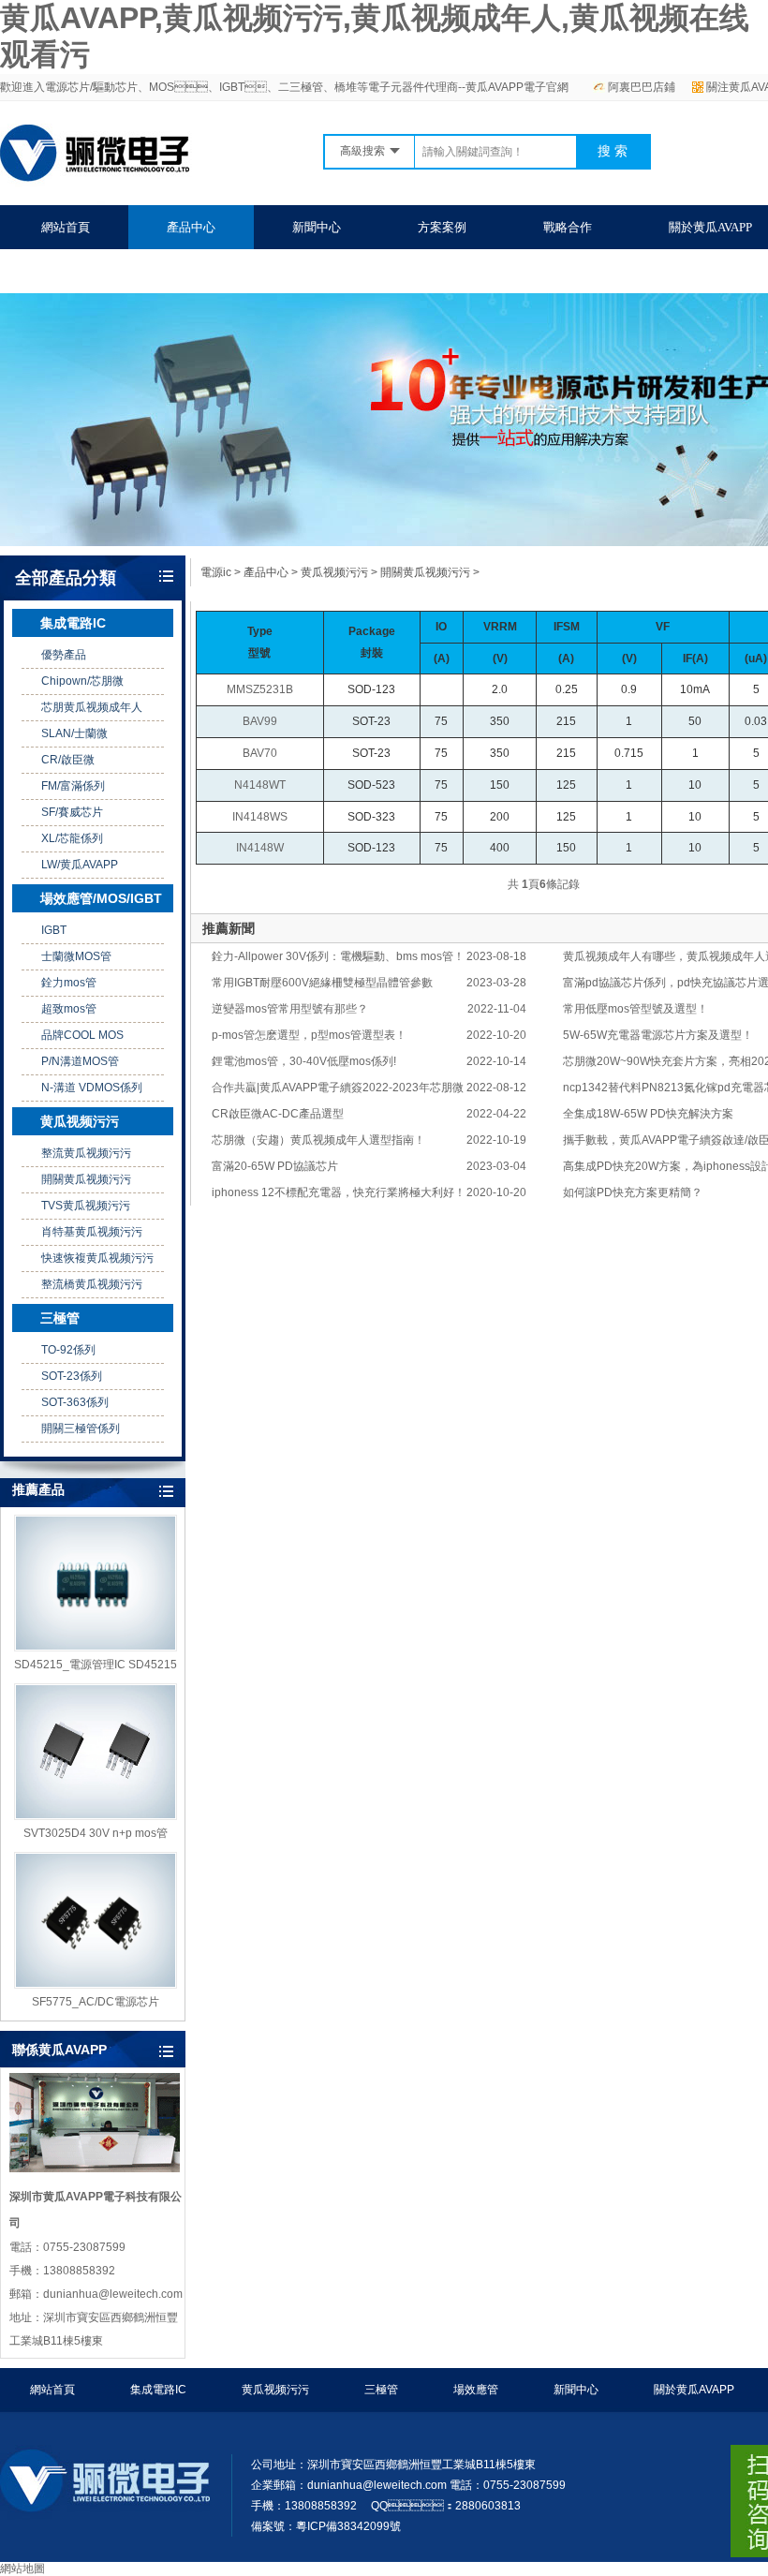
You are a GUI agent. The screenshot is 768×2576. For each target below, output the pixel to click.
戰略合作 (568, 227)
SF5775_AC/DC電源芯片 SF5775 (96, 2003)
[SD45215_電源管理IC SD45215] (96, 1583)
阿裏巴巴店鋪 (642, 87)
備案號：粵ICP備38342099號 (326, 2526)
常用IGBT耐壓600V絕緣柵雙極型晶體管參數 (322, 983)
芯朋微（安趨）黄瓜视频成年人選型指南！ (318, 1140)
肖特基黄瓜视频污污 (92, 1232)
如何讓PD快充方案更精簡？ (633, 1192)
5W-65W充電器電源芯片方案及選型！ (658, 1035)
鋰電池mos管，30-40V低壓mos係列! (304, 1061)
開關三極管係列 (81, 1429)
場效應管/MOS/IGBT (101, 898)
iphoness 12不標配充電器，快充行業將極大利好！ (339, 1192)
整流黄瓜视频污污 (86, 1153)
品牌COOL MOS (82, 1035)
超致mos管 (69, 1009)
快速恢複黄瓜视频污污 (97, 1258)
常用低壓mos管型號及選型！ (635, 1009)
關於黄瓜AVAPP (694, 2390)
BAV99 (260, 721)
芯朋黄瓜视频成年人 (92, 707)
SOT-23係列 (72, 1376)
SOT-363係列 (75, 1402)
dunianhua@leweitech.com (377, 2485)
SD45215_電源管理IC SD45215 (96, 1665)
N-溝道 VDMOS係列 (92, 1088)
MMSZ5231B (260, 689)
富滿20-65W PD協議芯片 (275, 1166)
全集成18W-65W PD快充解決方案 (648, 1114)
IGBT (54, 930)
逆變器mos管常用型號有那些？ (290, 1009)
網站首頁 (66, 227)
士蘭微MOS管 (76, 956)
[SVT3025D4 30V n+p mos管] (96, 1752)
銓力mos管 (69, 983)
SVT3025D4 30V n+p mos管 (96, 1833)
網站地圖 (22, 2569)
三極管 (60, 1318)
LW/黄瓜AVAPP (80, 865)
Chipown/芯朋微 (82, 681)
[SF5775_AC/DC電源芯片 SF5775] (96, 1920)
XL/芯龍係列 (72, 838)
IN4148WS (260, 817)
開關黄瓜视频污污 (86, 1179)
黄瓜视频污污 (80, 1121)
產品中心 (191, 227)
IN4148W (260, 848)
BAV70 (260, 753)
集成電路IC (73, 623)
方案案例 (442, 227)
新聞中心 (317, 227)
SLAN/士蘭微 (74, 733)
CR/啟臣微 (68, 760)
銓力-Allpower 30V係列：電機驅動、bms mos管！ (338, 956)
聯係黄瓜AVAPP (83, 271)
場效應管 (476, 2390)
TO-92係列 (68, 1350)
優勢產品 (64, 655)
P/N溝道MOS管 (80, 1061)
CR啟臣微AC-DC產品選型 (278, 1114)
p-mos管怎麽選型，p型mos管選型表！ (309, 1035)
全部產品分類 (66, 578)
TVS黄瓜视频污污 (86, 1206)
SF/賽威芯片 (72, 812)
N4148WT (260, 785)
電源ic (216, 572)
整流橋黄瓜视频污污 (92, 1284)
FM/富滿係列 (73, 786)
